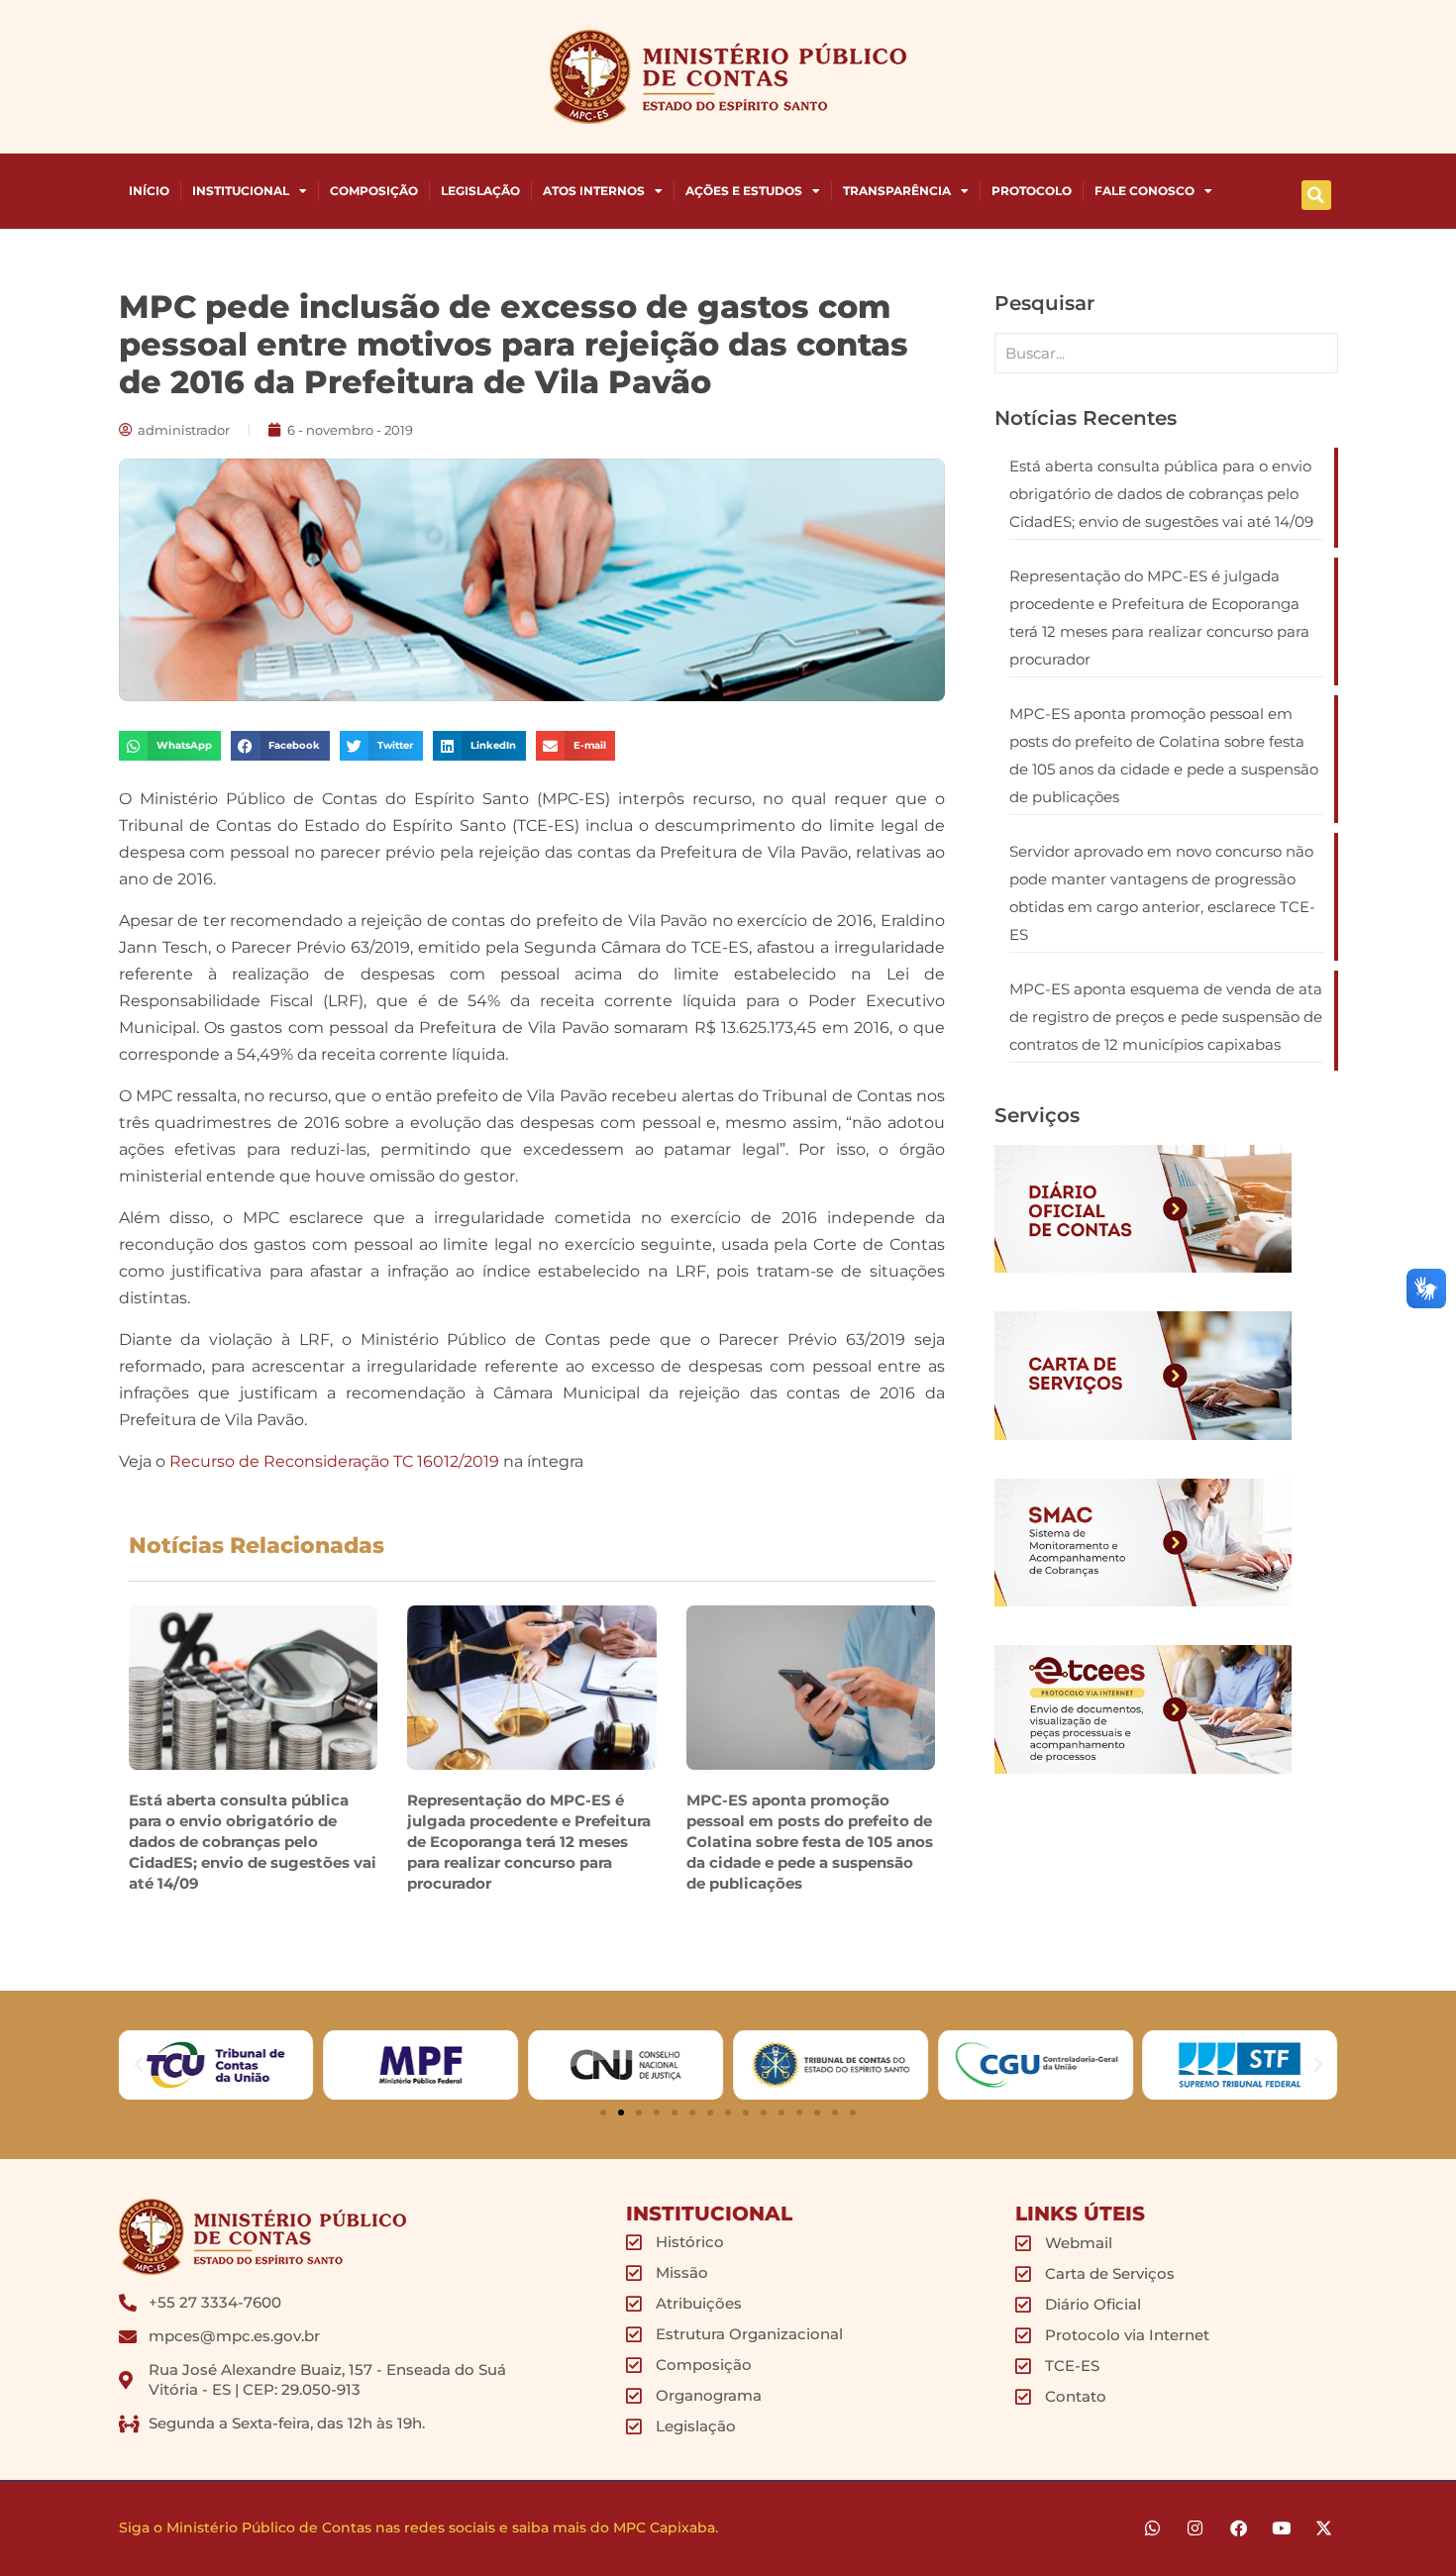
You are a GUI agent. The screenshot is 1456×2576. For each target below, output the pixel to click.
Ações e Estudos (744, 191)
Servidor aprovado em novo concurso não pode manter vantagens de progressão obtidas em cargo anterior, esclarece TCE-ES (1162, 893)
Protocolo (1032, 191)
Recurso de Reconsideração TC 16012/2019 (334, 1461)
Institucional (241, 191)
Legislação (480, 191)
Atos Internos (594, 191)
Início (149, 191)
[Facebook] (1238, 2528)
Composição (374, 191)
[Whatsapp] (1152, 2528)
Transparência (897, 191)
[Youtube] (1281, 2528)
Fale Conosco (1144, 191)
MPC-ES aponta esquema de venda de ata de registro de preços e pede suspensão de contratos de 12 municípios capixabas (1166, 1017)
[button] (1316, 195)
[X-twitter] (1324, 2528)
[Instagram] (1195, 2528)
